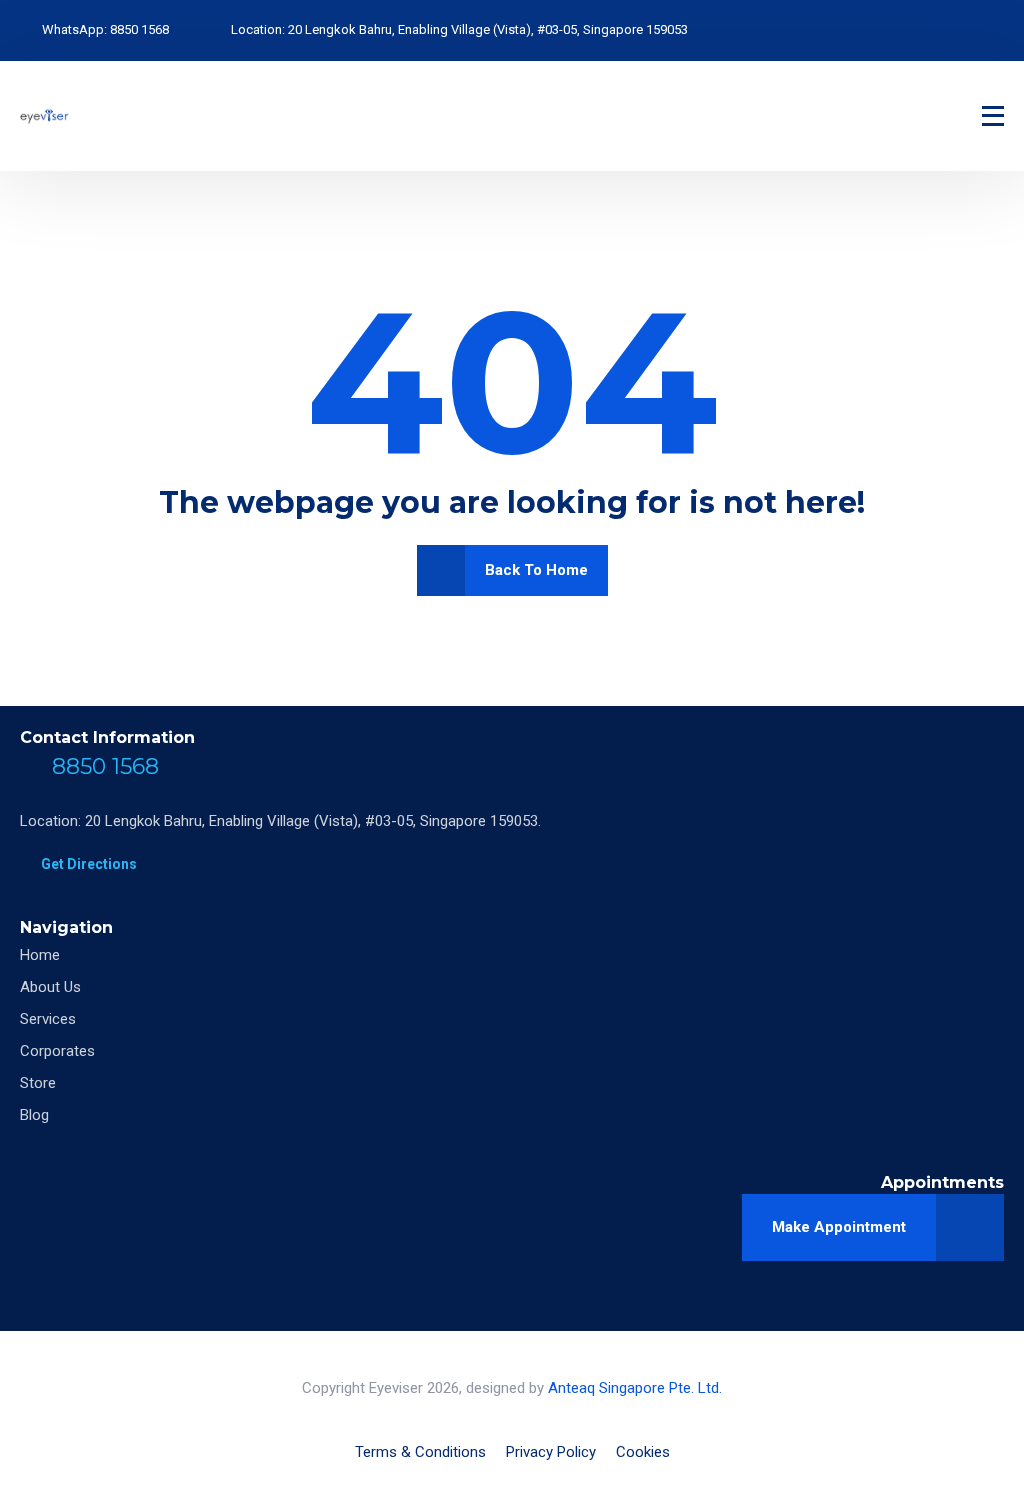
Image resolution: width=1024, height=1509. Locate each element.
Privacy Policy (551, 1452)
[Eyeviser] (44, 116)
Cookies (643, 1452)
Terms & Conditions (420, 1452)
